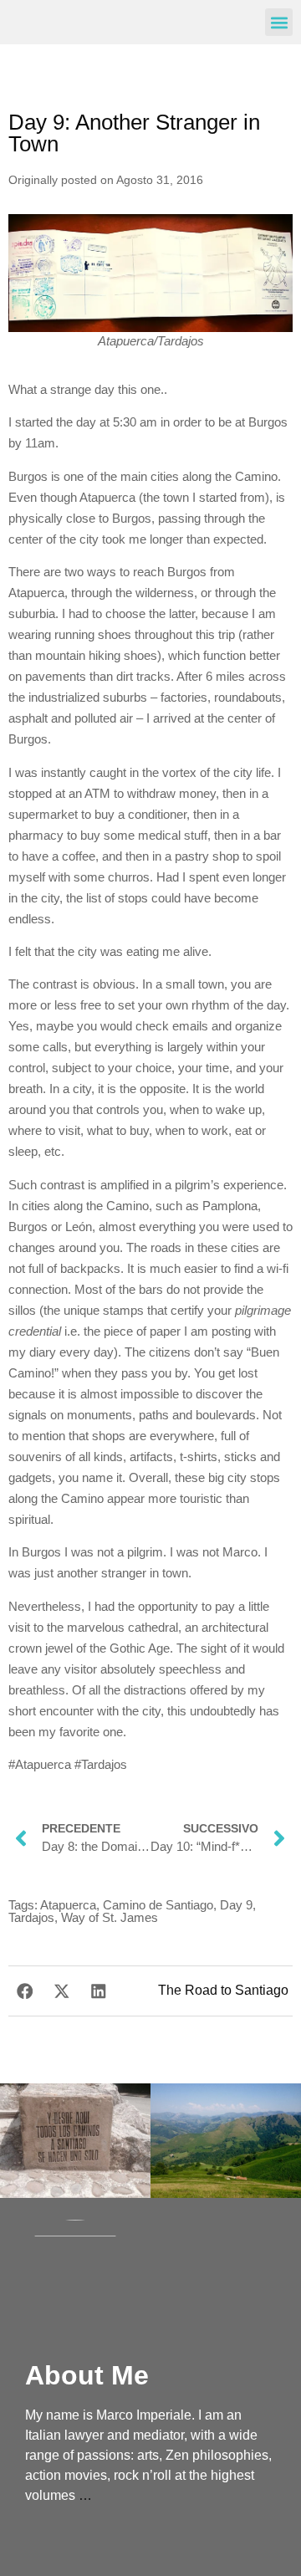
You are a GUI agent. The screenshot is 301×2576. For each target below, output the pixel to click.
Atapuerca (68, 1905)
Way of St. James (110, 1917)
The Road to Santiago (223, 1990)
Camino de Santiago (158, 1905)
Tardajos (31, 1917)
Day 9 (236, 1905)
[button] (279, 22)
